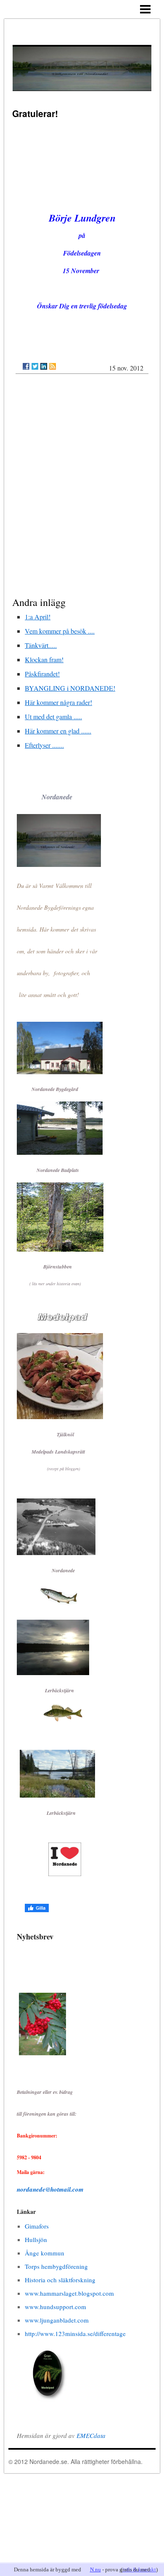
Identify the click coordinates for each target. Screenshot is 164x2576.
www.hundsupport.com (56, 2307)
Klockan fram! (44, 659)
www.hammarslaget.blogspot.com (69, 2293)
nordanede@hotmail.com (50, 2189)
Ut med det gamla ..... (53, 716)
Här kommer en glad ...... (58, 731)
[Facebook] (26, 366)
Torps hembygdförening (56, 2266)
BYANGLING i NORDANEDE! (70, 688)
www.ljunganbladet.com (57, 2320)
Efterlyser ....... (44, 745)
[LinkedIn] (44, 366)
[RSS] (53, 366)
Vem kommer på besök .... (60, 631)
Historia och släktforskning (60, 2280)
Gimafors (37, 2226)
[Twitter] (35, 366)
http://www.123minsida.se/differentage (75, 2333)
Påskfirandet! (42, 674)
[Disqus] (82, 487)
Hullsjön (36, 2239)
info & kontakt (139, 2569)
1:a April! (38, 617)
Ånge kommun (45, 2253)
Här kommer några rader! (58, 702)
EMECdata (91, 2435)
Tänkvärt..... (41, 645)
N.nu (95, 2569)
